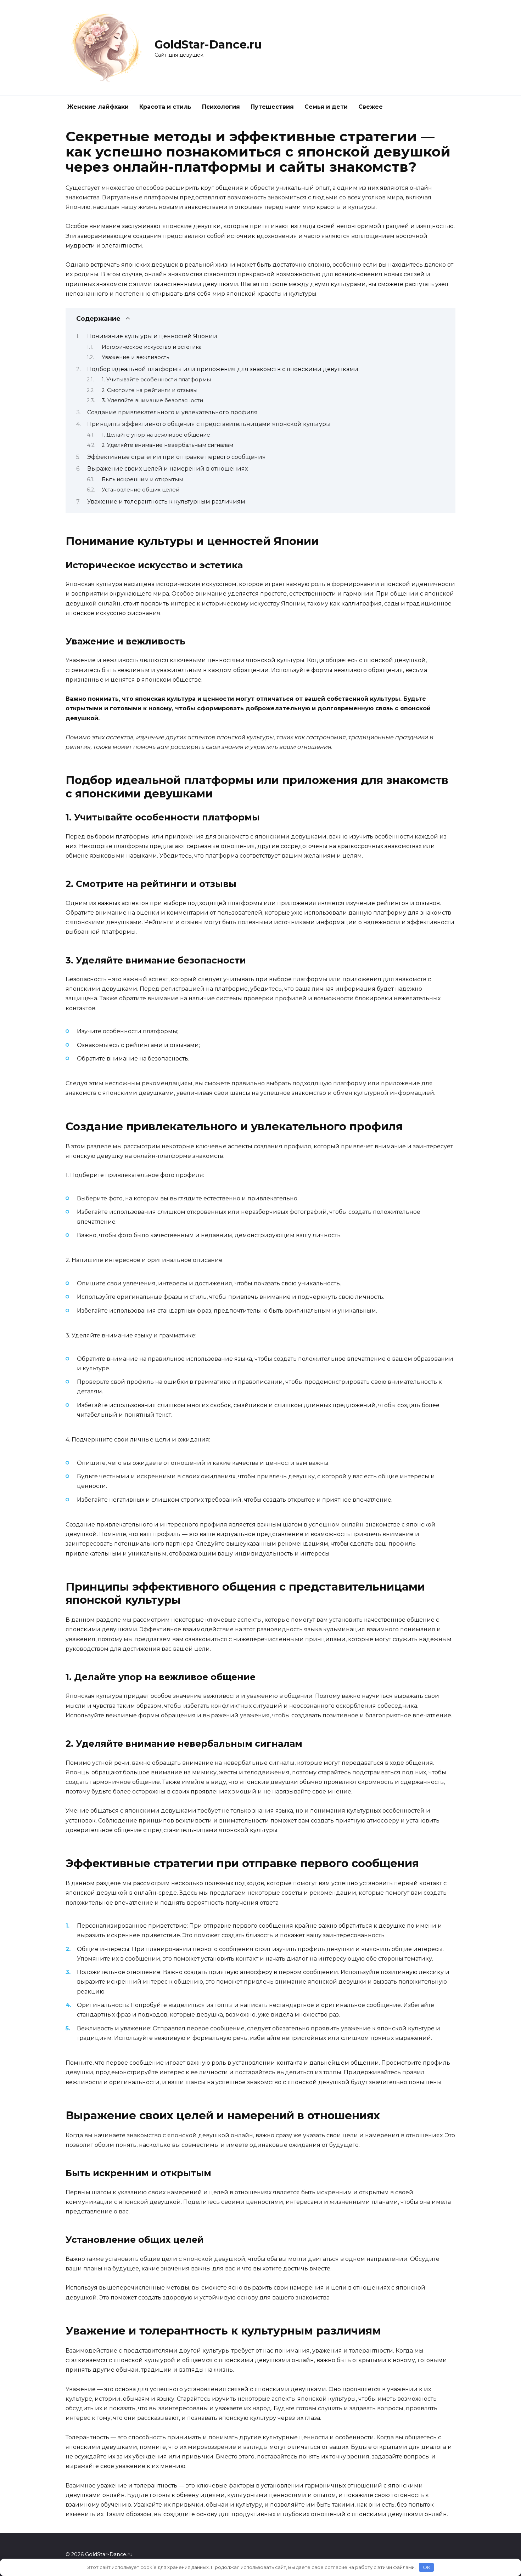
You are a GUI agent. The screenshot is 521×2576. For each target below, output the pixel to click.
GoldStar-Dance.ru (208, 44)
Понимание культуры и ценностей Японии (152, 336)
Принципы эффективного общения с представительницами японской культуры (209, 424)
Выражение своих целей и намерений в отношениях (167, 469)
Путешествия (272, 107)
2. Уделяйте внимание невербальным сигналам (167, 445)
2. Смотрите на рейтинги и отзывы (150, 390)
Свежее (371, 107)
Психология (221, 107)
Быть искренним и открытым (142, 479)
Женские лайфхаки (98, 107)
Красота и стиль (165, 107)
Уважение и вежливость (135, 357)
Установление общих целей (141, 490)
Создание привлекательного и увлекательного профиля (172, 412)
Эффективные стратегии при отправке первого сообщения (177, 457)
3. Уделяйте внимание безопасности (152, 400)
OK (427, 2567)
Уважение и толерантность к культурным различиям (166, 502)
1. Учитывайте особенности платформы (156, 380)
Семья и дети (326, 107)
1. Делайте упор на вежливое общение (156, 435)
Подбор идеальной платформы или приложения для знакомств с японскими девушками (223, 369)
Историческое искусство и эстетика (152, 347)
